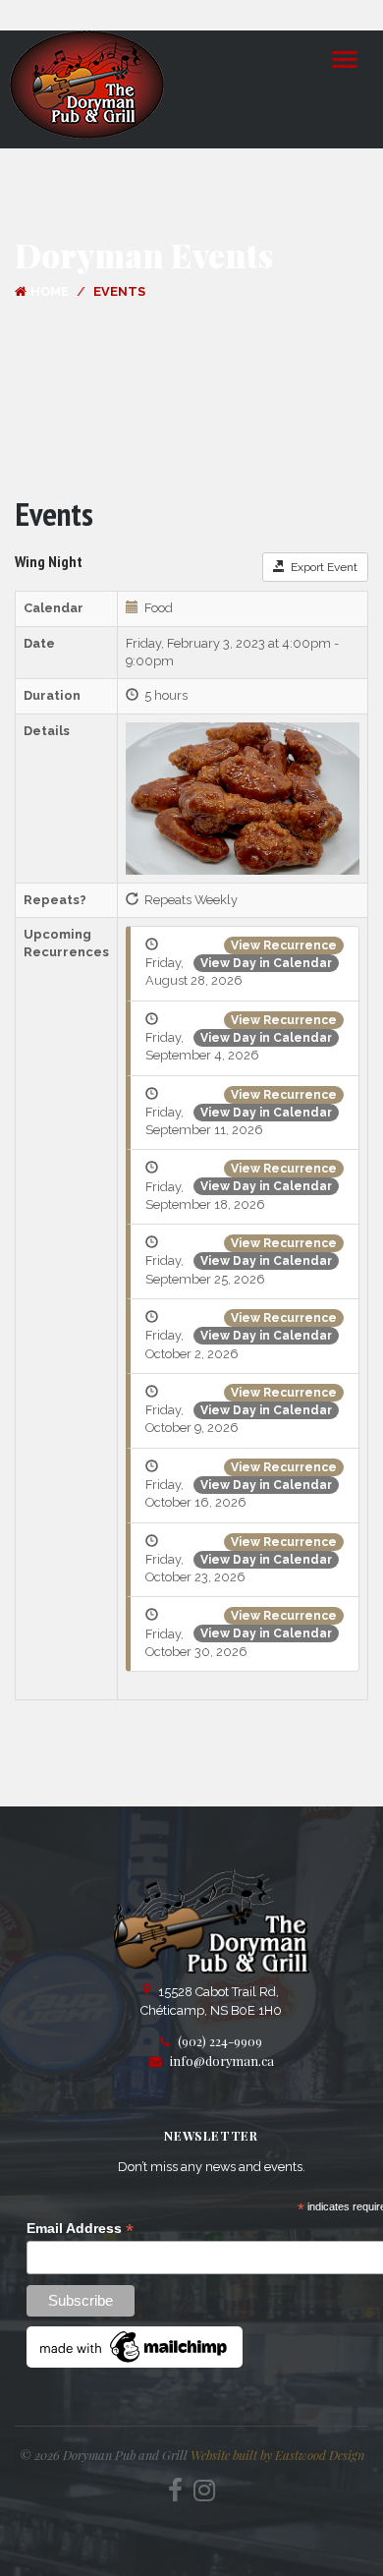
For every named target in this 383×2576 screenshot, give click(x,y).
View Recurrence (284, 945)
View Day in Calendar (266, 963)
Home (50, 291)
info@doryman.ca (222, 2061)
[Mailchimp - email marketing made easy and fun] (135, 2347)
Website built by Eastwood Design (277, 2455)
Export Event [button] (321, 567)
